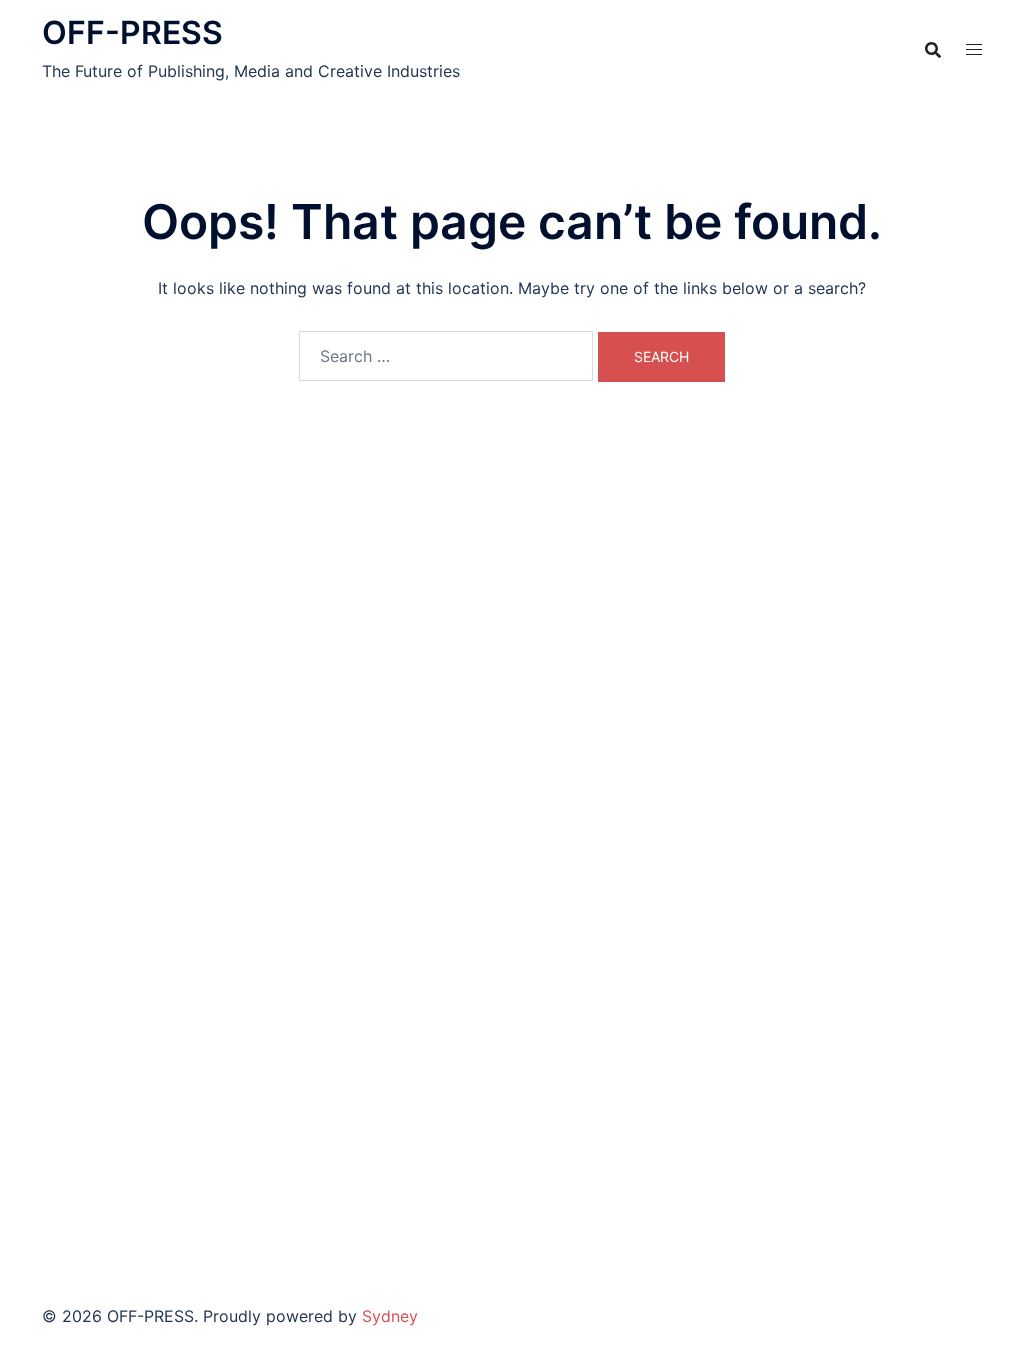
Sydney (390, 1316)
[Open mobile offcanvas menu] (974, 49)
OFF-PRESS (132, 32)
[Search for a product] (933, 50)
